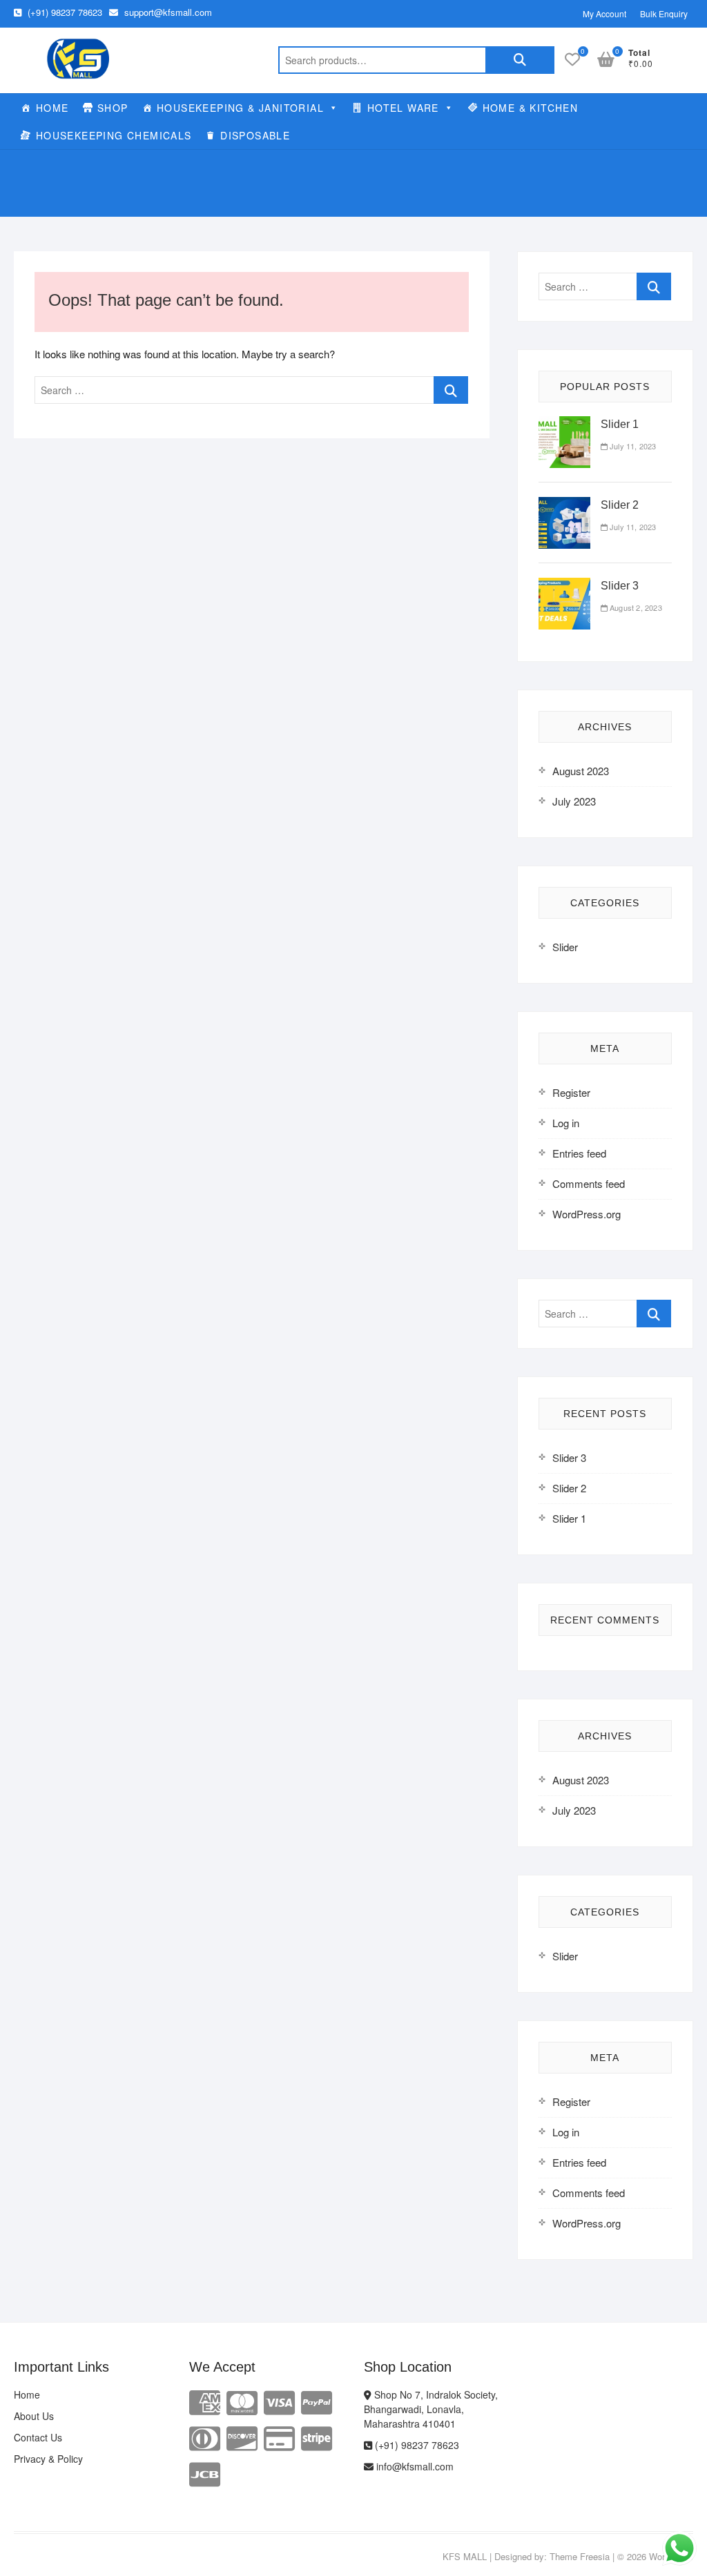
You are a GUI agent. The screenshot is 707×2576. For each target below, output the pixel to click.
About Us (34, 2416)
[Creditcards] (279, 2437)
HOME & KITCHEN (531, 108)
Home (27, 2394)
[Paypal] (317, 2401)
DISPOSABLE (255, 135)
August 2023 (581, 771)
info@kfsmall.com (414, 2466)
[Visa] (279, 2401)
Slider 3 (620, 586)
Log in (566, 1123)
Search (520, 60)
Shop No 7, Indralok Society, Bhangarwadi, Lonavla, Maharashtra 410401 (431, 2409)
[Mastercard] (242, 2401)
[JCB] (205, 2473)
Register (571, 1092)
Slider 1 (620, 424)
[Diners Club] (205, 2437)
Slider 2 (620, 505)
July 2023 (574, 801)
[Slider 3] (564, 586)
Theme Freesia (580, 2556)
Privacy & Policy (48, 2459)
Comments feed (589, 1183)
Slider (565, 947)
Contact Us (38, 2437)
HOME (52, 108)
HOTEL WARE (403, 108)
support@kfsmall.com (167, 12)
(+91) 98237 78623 (64, 12)
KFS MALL (465, 2556)
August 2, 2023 (635, 607)
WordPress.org (587, 1214)
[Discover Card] (242, 2437)
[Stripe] (317, 2437)
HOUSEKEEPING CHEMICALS (114, 135)
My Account (604, 13)
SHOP (113, 108)
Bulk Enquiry (664, 13)
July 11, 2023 (632, 446)
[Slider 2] (564, 505)
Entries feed (579, 1153)
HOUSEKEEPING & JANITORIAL (240, 108)
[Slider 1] (564, 424)
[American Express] (205, 2401)
